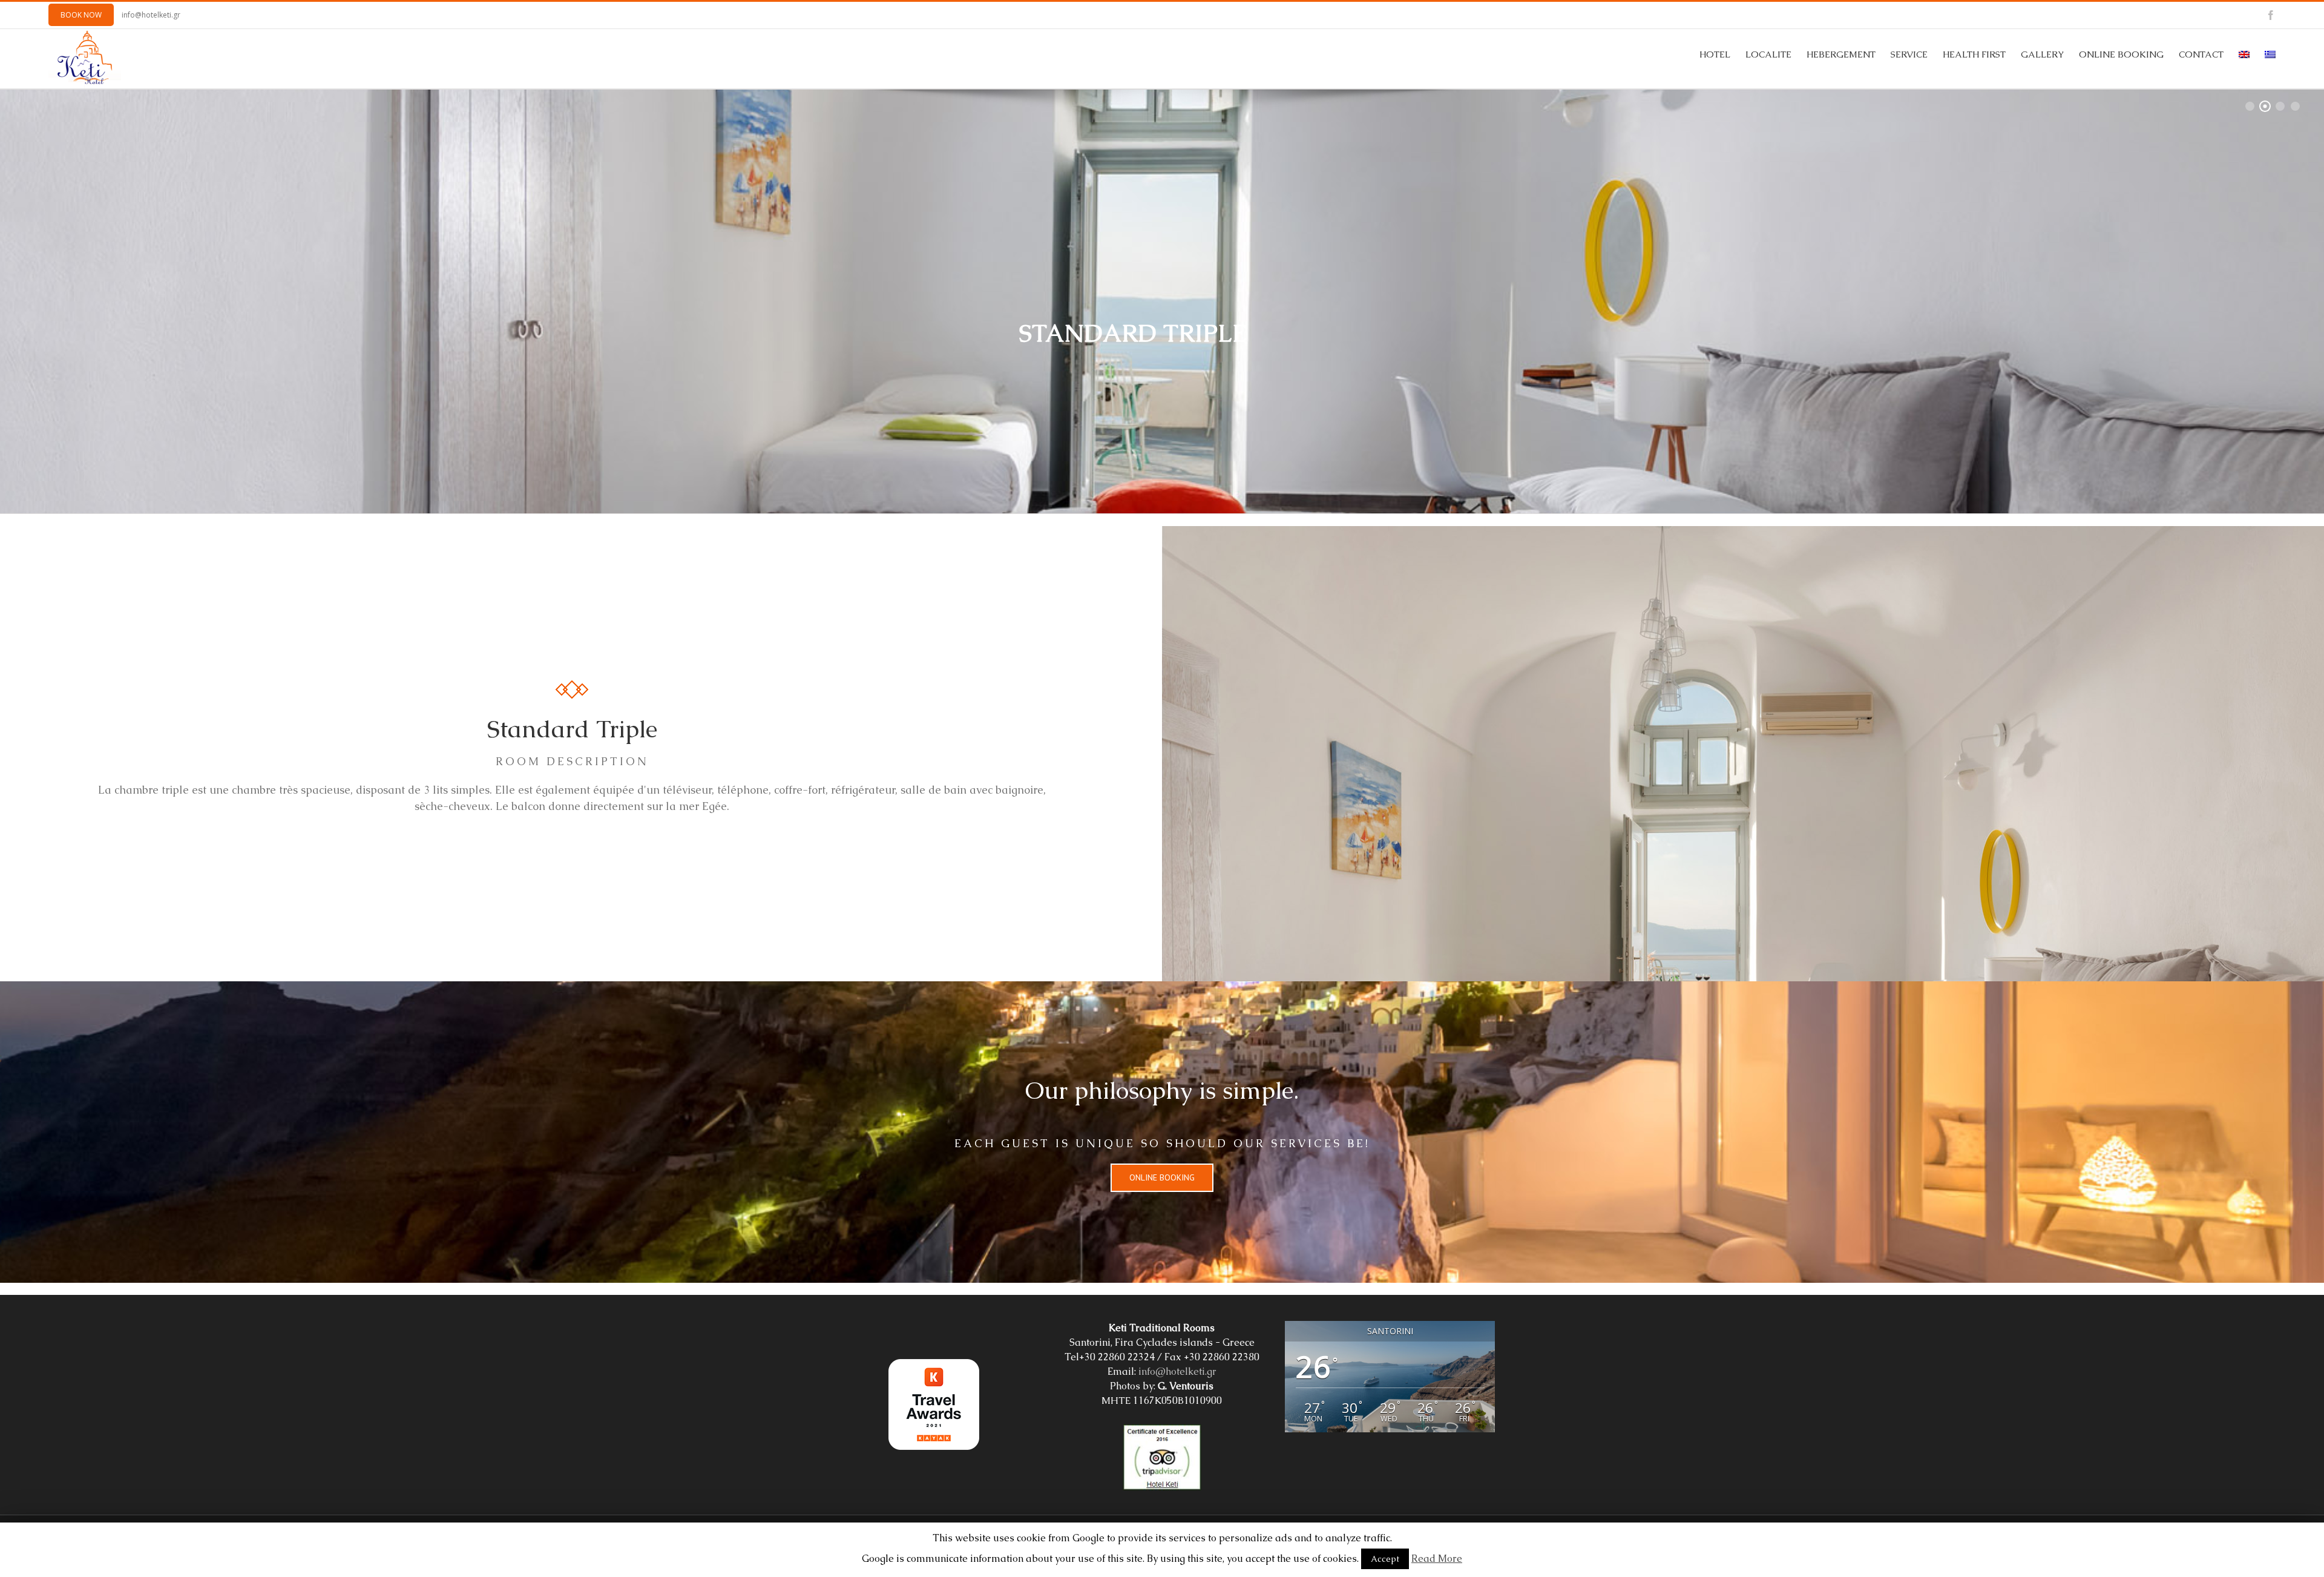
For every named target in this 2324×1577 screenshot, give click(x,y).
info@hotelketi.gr (151, 15)
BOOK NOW (81, 15)
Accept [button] (1385, 1559)
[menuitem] (1722, 54)
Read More (1437, 1559)
